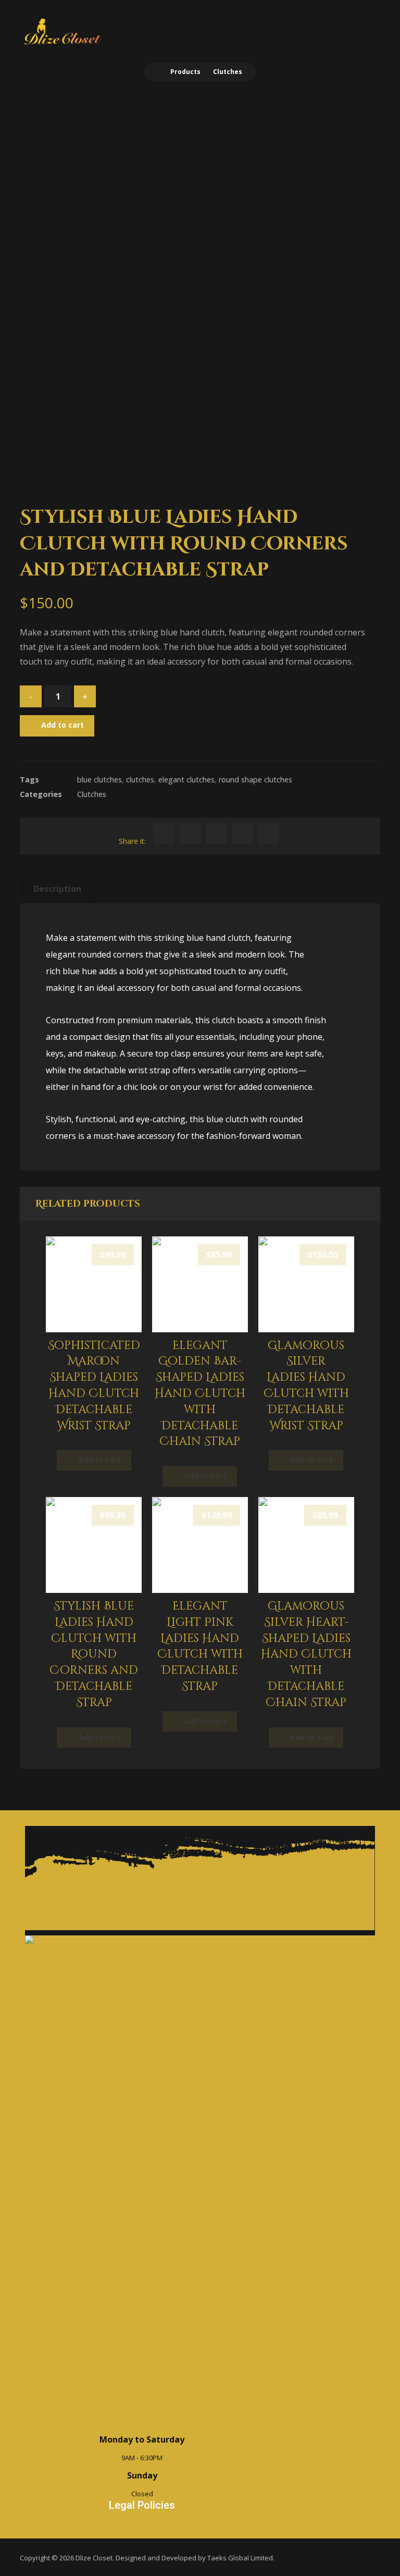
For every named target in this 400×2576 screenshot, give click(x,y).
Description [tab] (57, 889)
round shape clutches (255, 780)
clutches (140, 780)
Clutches (92, 794)
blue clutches (99, 780)
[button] (366, 27)
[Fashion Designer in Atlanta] (62, 32)
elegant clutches (186, 780)
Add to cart (63, 725)
